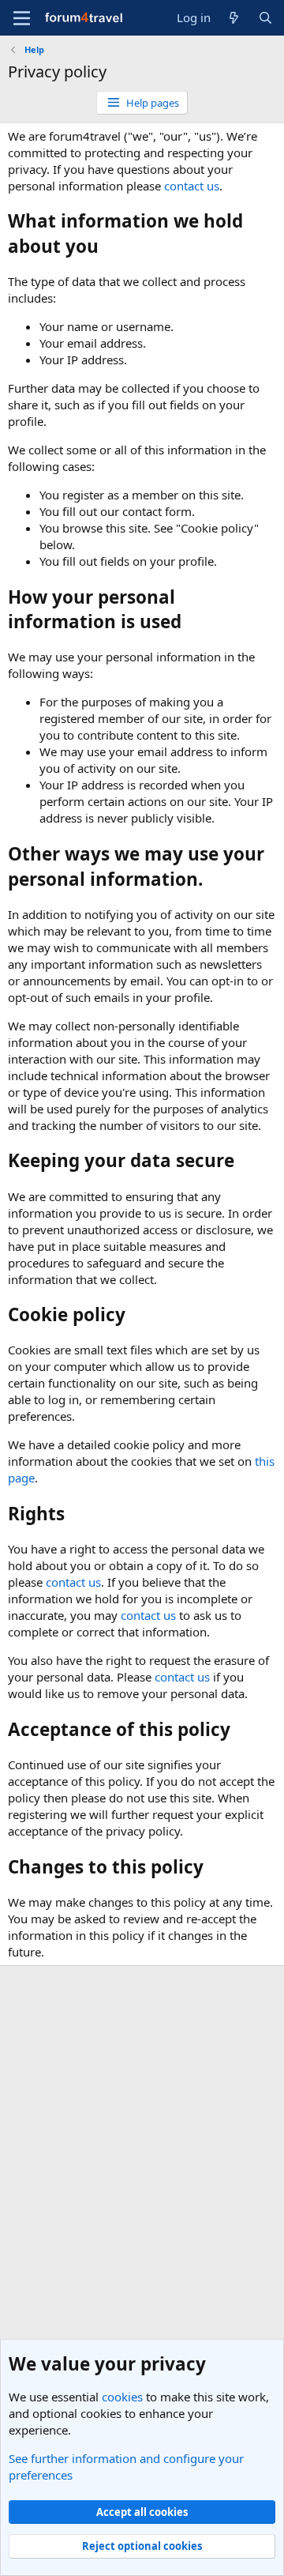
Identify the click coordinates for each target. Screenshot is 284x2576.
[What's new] (234, 18)
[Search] (265, 18)
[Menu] (22, 18)
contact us (192, 186)
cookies (122, 2397)
